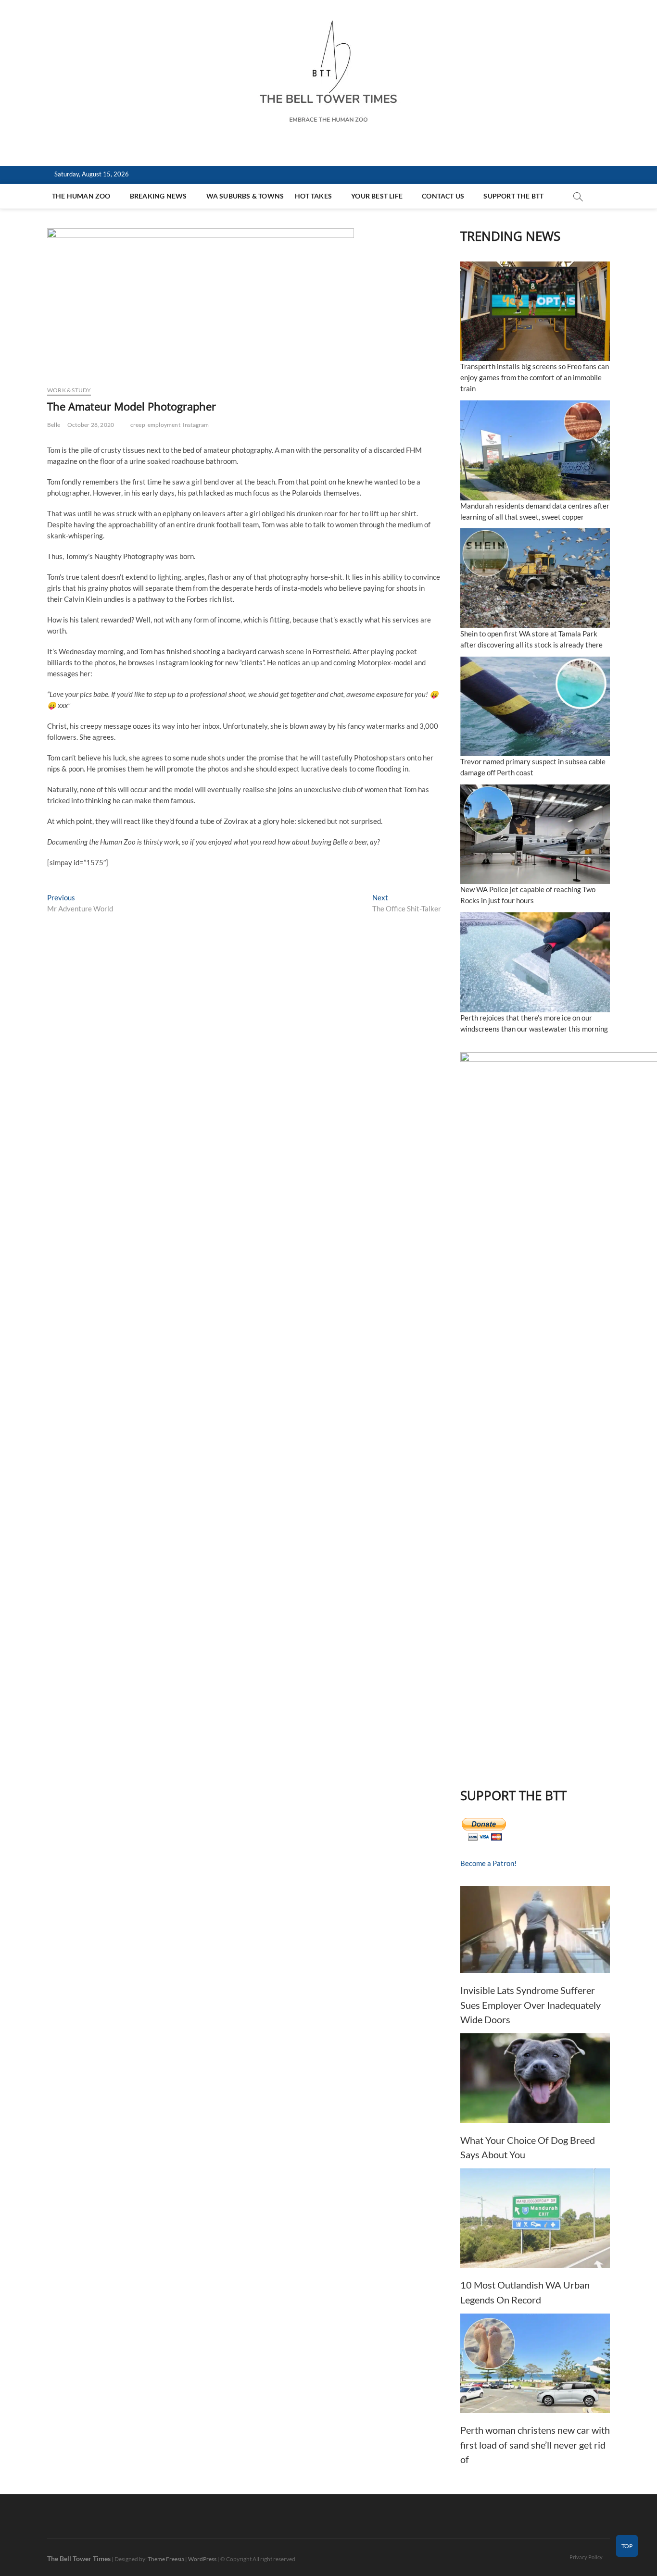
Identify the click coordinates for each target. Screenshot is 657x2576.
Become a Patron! (488, 1863)
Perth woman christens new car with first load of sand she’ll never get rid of (535, 2445)
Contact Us (443, 196)
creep (138, 425)
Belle (54, 425)
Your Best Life (377, 196)
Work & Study (69, 390)
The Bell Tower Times (79, 2558)
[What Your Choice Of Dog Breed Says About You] (535, 2078)
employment (164, 425)
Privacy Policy (586, 2557)
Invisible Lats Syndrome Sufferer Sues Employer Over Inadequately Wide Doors (531, 2005)
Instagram (196, 425)
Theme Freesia (166, 2559)
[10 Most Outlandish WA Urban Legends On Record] (535, 2218)
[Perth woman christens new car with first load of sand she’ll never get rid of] (535, 2363)
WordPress (202, 2559)
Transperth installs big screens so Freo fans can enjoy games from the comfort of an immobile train (535, 377)
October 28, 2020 (91, 425)
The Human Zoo (81, 196)
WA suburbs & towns (245, 196)
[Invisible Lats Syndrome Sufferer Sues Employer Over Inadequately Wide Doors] (535, 1930)
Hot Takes (313, 196)
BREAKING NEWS (158, 196)
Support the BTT (513, 196)
